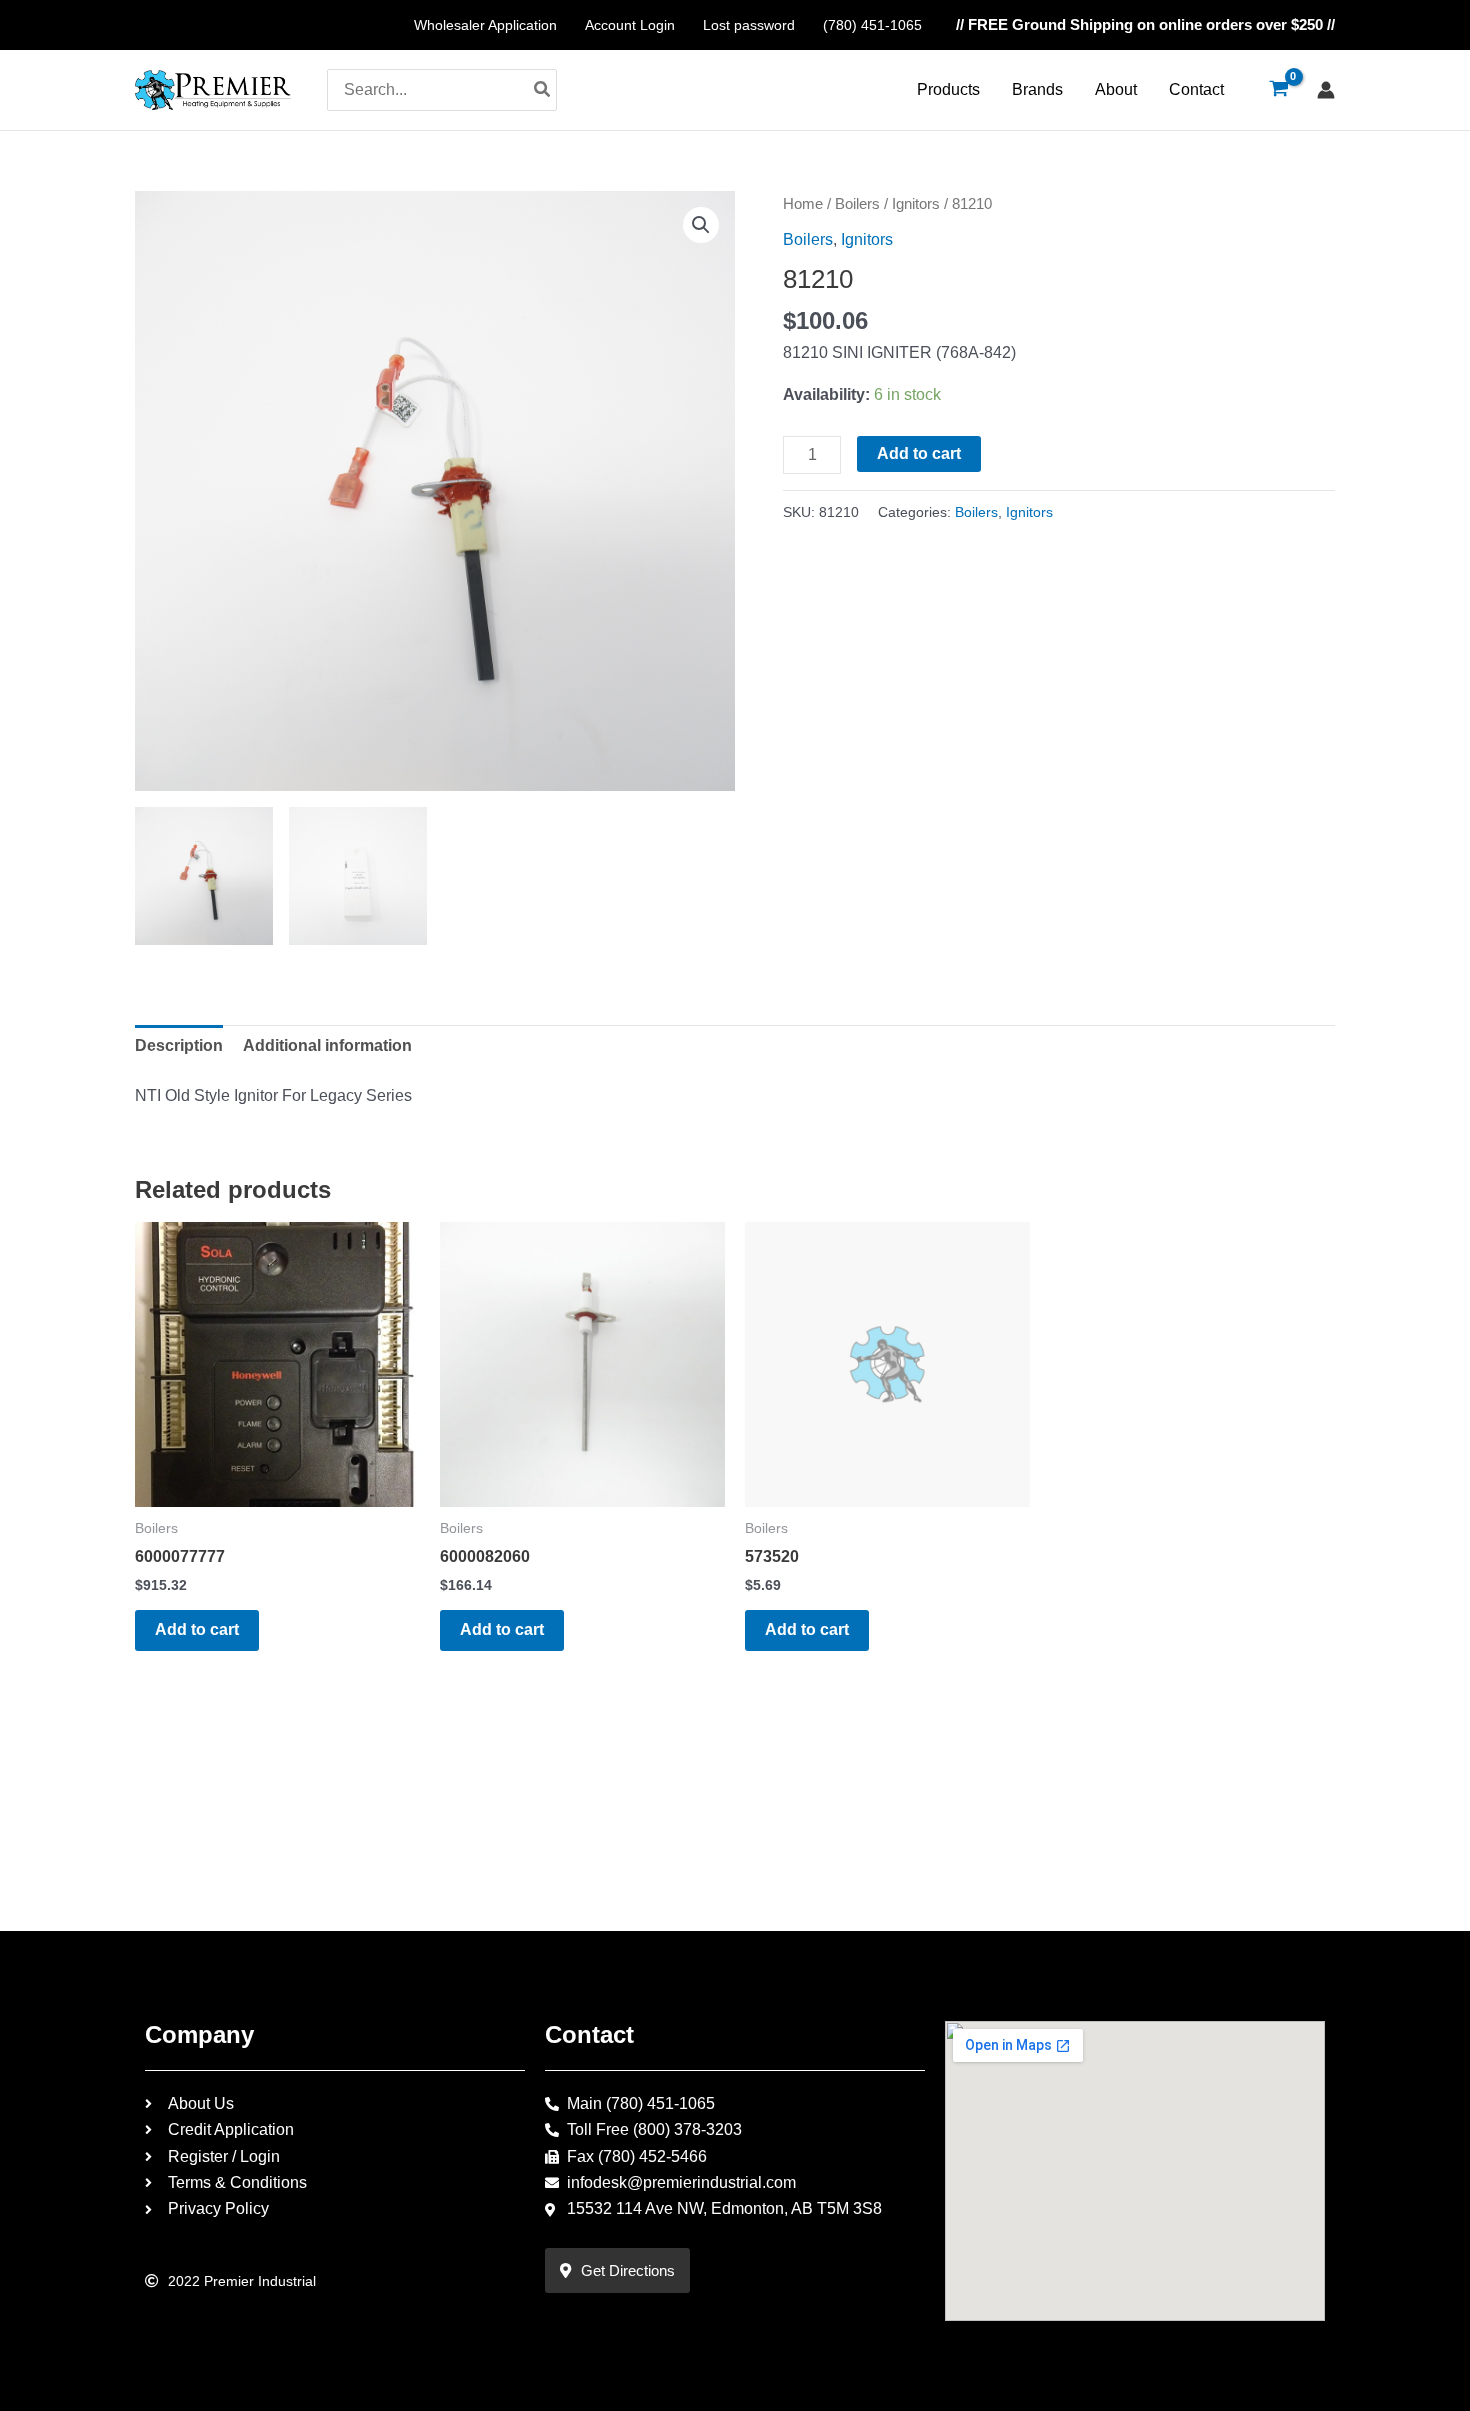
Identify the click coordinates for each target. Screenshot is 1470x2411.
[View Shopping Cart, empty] (1278, 90)
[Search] (543, 90)
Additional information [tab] (327, 1045)
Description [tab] (179, 1045)
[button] (701, 225)
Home (803, 204)
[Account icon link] (1326, 90)
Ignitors (916, 204)
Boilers (857, 204)
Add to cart (919, 453)
